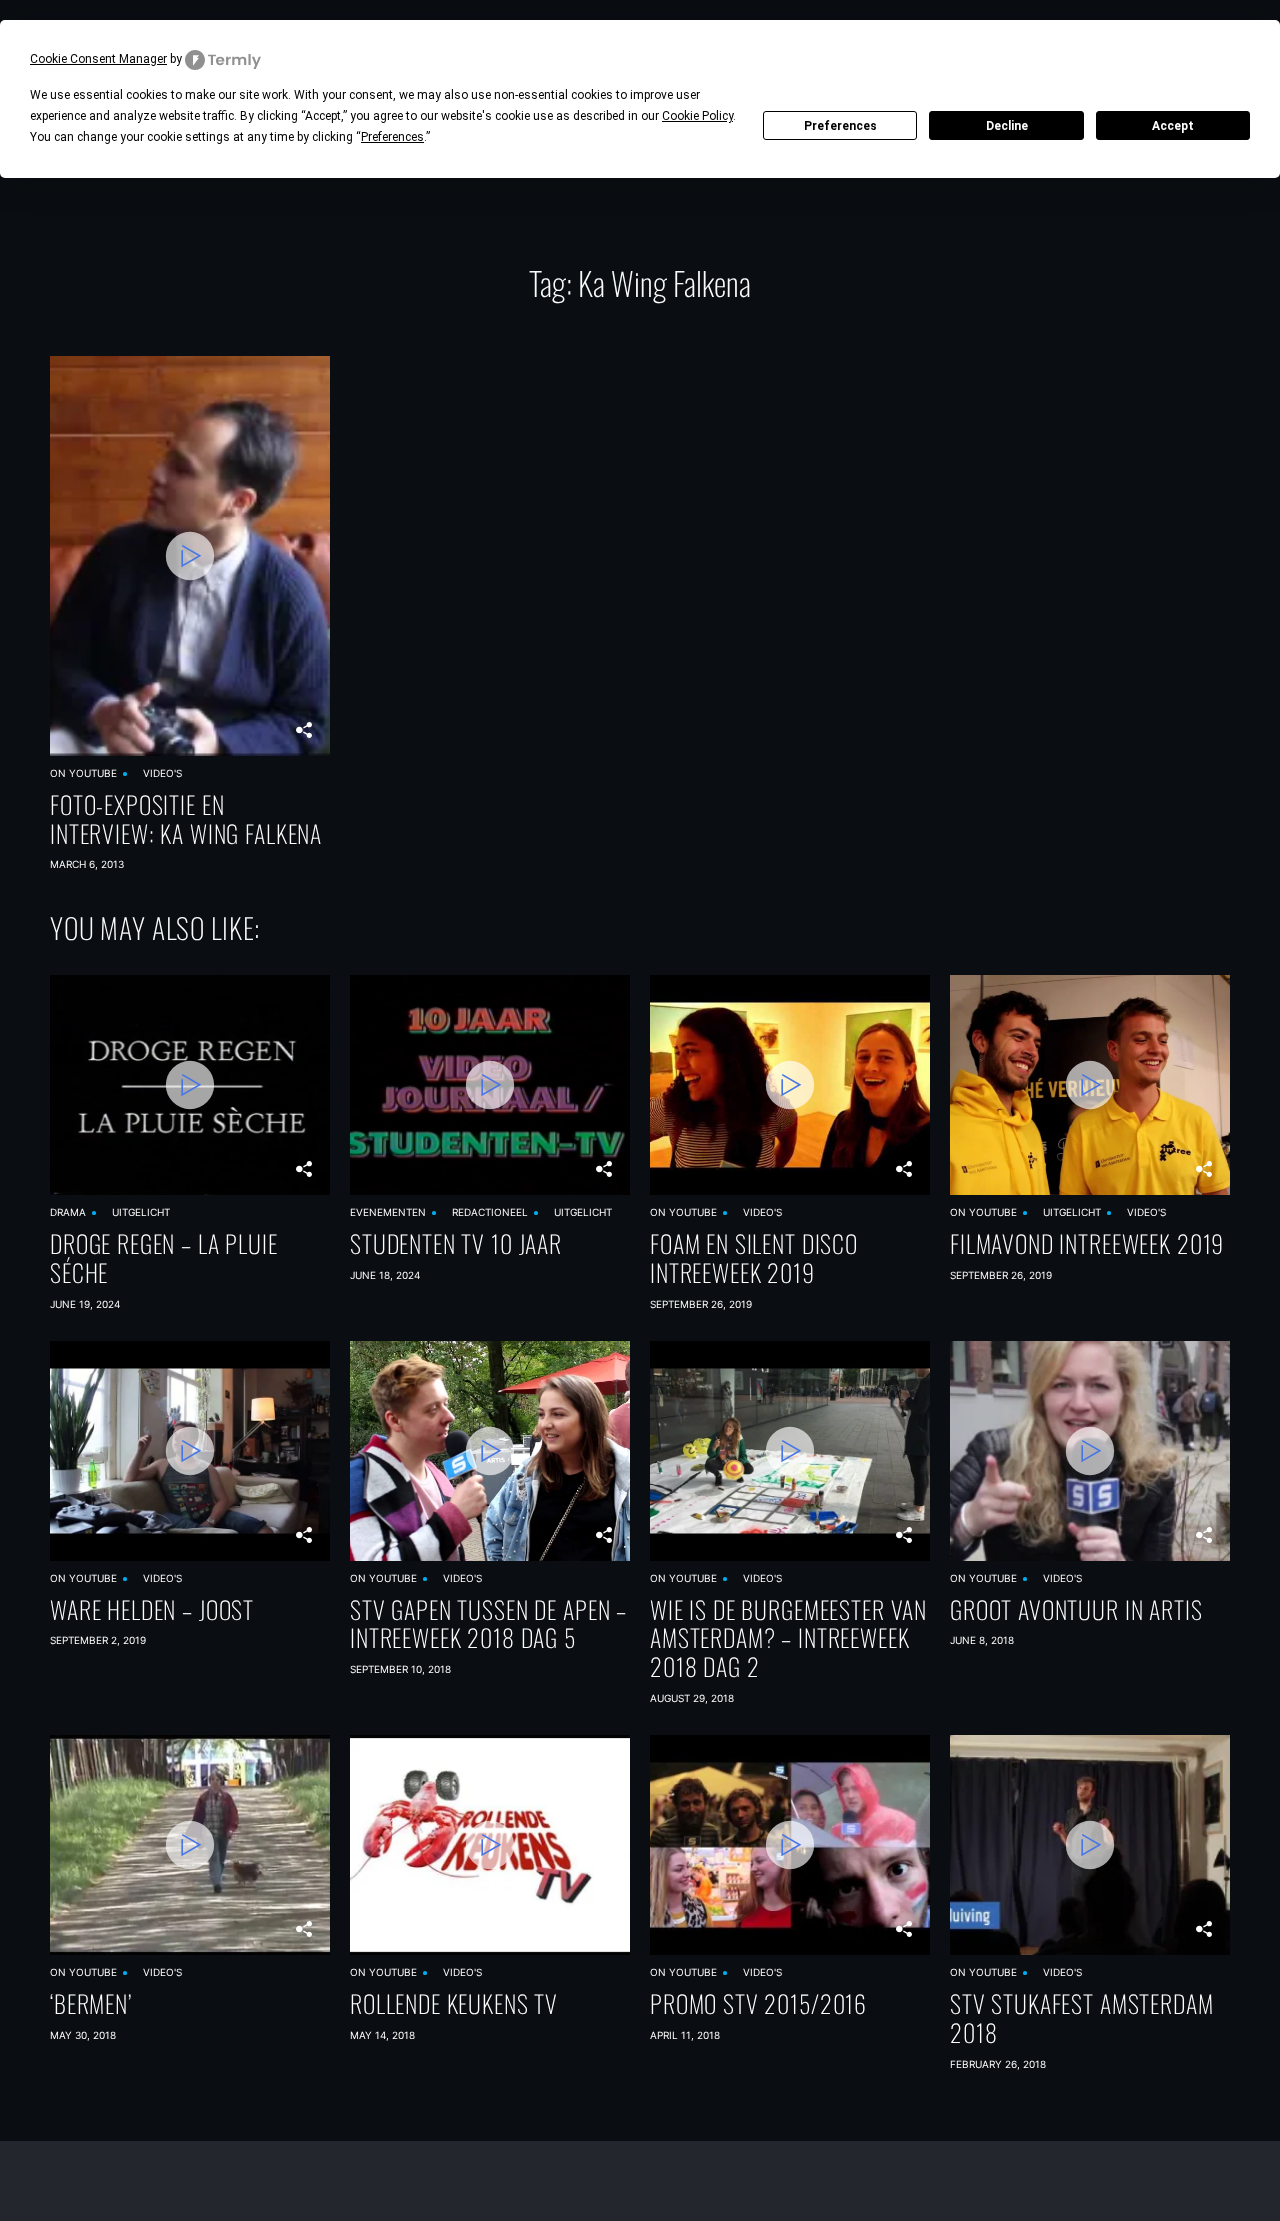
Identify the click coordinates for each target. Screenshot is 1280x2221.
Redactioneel (490, 1212)
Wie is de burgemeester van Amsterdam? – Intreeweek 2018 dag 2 (788, 1638)
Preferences (840, 126)
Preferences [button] (392, 137)
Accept (1173, 126)
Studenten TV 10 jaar (456, 1243)
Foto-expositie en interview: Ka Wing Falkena (186, 819)
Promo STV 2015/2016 (758, 2003)
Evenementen (388, 1212)
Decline (1007, 126)
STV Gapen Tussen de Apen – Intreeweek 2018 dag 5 (488, 1624)
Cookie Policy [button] (697, 116)
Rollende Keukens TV (454, 2003)
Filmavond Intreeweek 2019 (1087, 1243)
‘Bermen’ (91, 2003)
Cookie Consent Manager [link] (98, 59)
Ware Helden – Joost (152, 1609)
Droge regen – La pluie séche (164, 1258)
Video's (162, 773)
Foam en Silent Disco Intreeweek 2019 (754, 1258)
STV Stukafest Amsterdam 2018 (1082, 2018)
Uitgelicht (141, 1212)
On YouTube (83, 773)
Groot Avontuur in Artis (1076, 1609)
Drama (68, 1212)
